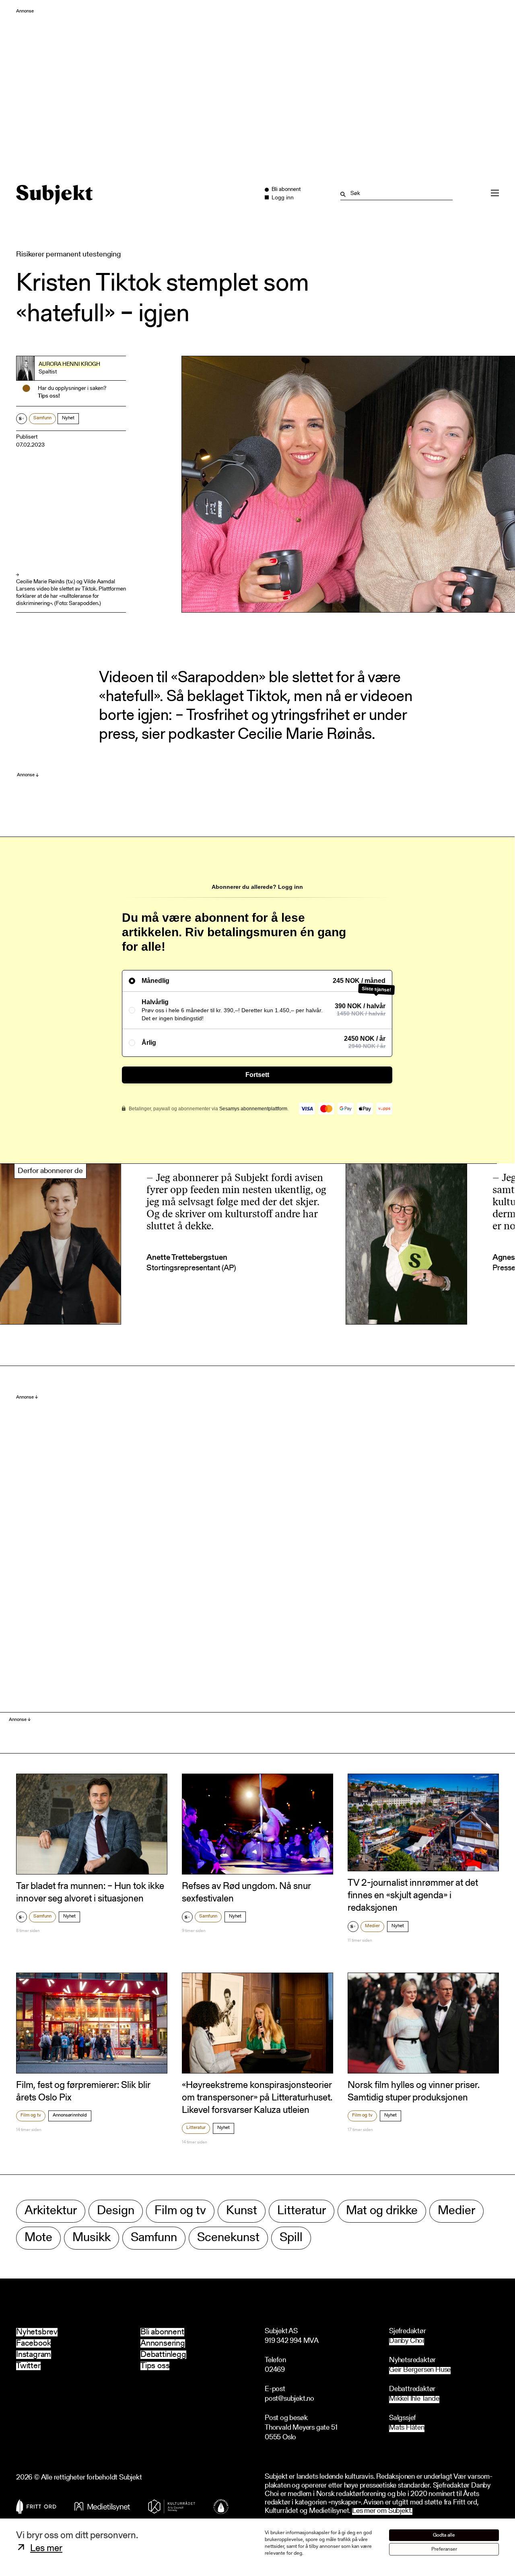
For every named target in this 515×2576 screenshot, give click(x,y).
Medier (372, 1926)
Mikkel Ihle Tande (414, 2399)
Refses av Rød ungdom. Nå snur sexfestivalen (246, 1893)
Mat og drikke (382, 2211)
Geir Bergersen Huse (420, 2370)
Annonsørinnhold (70, 2115)
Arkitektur (51, 2211)
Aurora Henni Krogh (69, 365)
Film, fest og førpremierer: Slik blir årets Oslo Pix (83, 2092)
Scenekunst (228, 2238)
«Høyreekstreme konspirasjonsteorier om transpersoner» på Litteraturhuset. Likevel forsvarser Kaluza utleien (257, 2098)
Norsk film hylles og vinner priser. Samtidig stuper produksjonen (414, 2092)
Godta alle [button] (444, 2535)
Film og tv (31, 2115)
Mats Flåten (407, 2428)
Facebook (33, 2343)
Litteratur (196, 2128)
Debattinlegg (163, 2355)
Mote (38, 2238)
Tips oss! (49, 396)
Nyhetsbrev (37, 2332)
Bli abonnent (162, 2332)
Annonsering (163, 2343)
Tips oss (155, 2366)
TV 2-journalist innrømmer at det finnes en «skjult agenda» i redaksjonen (413, 1896)
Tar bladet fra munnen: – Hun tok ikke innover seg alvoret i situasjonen (90, 1893)
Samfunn (42, 418)
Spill (291, 2238)
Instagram (34, 2355)
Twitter (28, 2366)
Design (116, 2211)
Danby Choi (407, 2341)
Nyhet (68, 418)
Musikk (92, 2238)
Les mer (46, 2549)
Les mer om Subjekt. (382, 2511)
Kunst (242, 2211)
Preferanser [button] (444, 2549)
